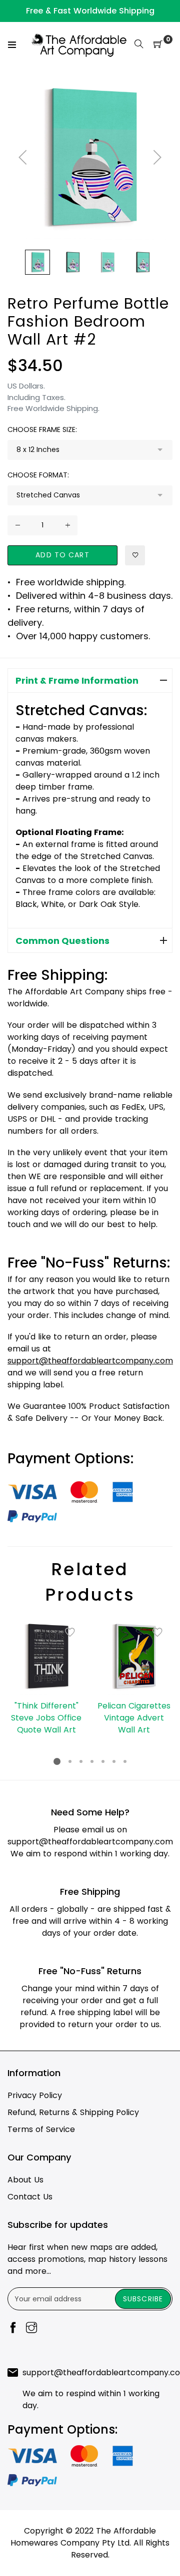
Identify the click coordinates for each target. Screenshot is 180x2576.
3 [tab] (81, 1761)
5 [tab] (103, 1761)
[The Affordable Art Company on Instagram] (31, 2329)
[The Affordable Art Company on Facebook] (13, 2329)
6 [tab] (114, 1761)
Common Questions (62, 941)
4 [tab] (92, 1761)
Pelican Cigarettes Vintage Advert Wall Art (134, 1718)
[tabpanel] (46, 1677)
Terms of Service (41, 2129)
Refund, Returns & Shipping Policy (73, 2112)
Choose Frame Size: (42, 429)
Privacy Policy (35, 2095)
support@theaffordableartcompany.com (90, 1842)
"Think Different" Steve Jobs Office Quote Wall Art (46, 1718)
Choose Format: (38, 475)
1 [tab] (57, 1761)
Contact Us (30, 2197)
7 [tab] (125, 1761)
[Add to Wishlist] (135, 555)
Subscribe (143, 2299)
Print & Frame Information (77, 680)
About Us (25, 2180)
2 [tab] (70, 1761)
